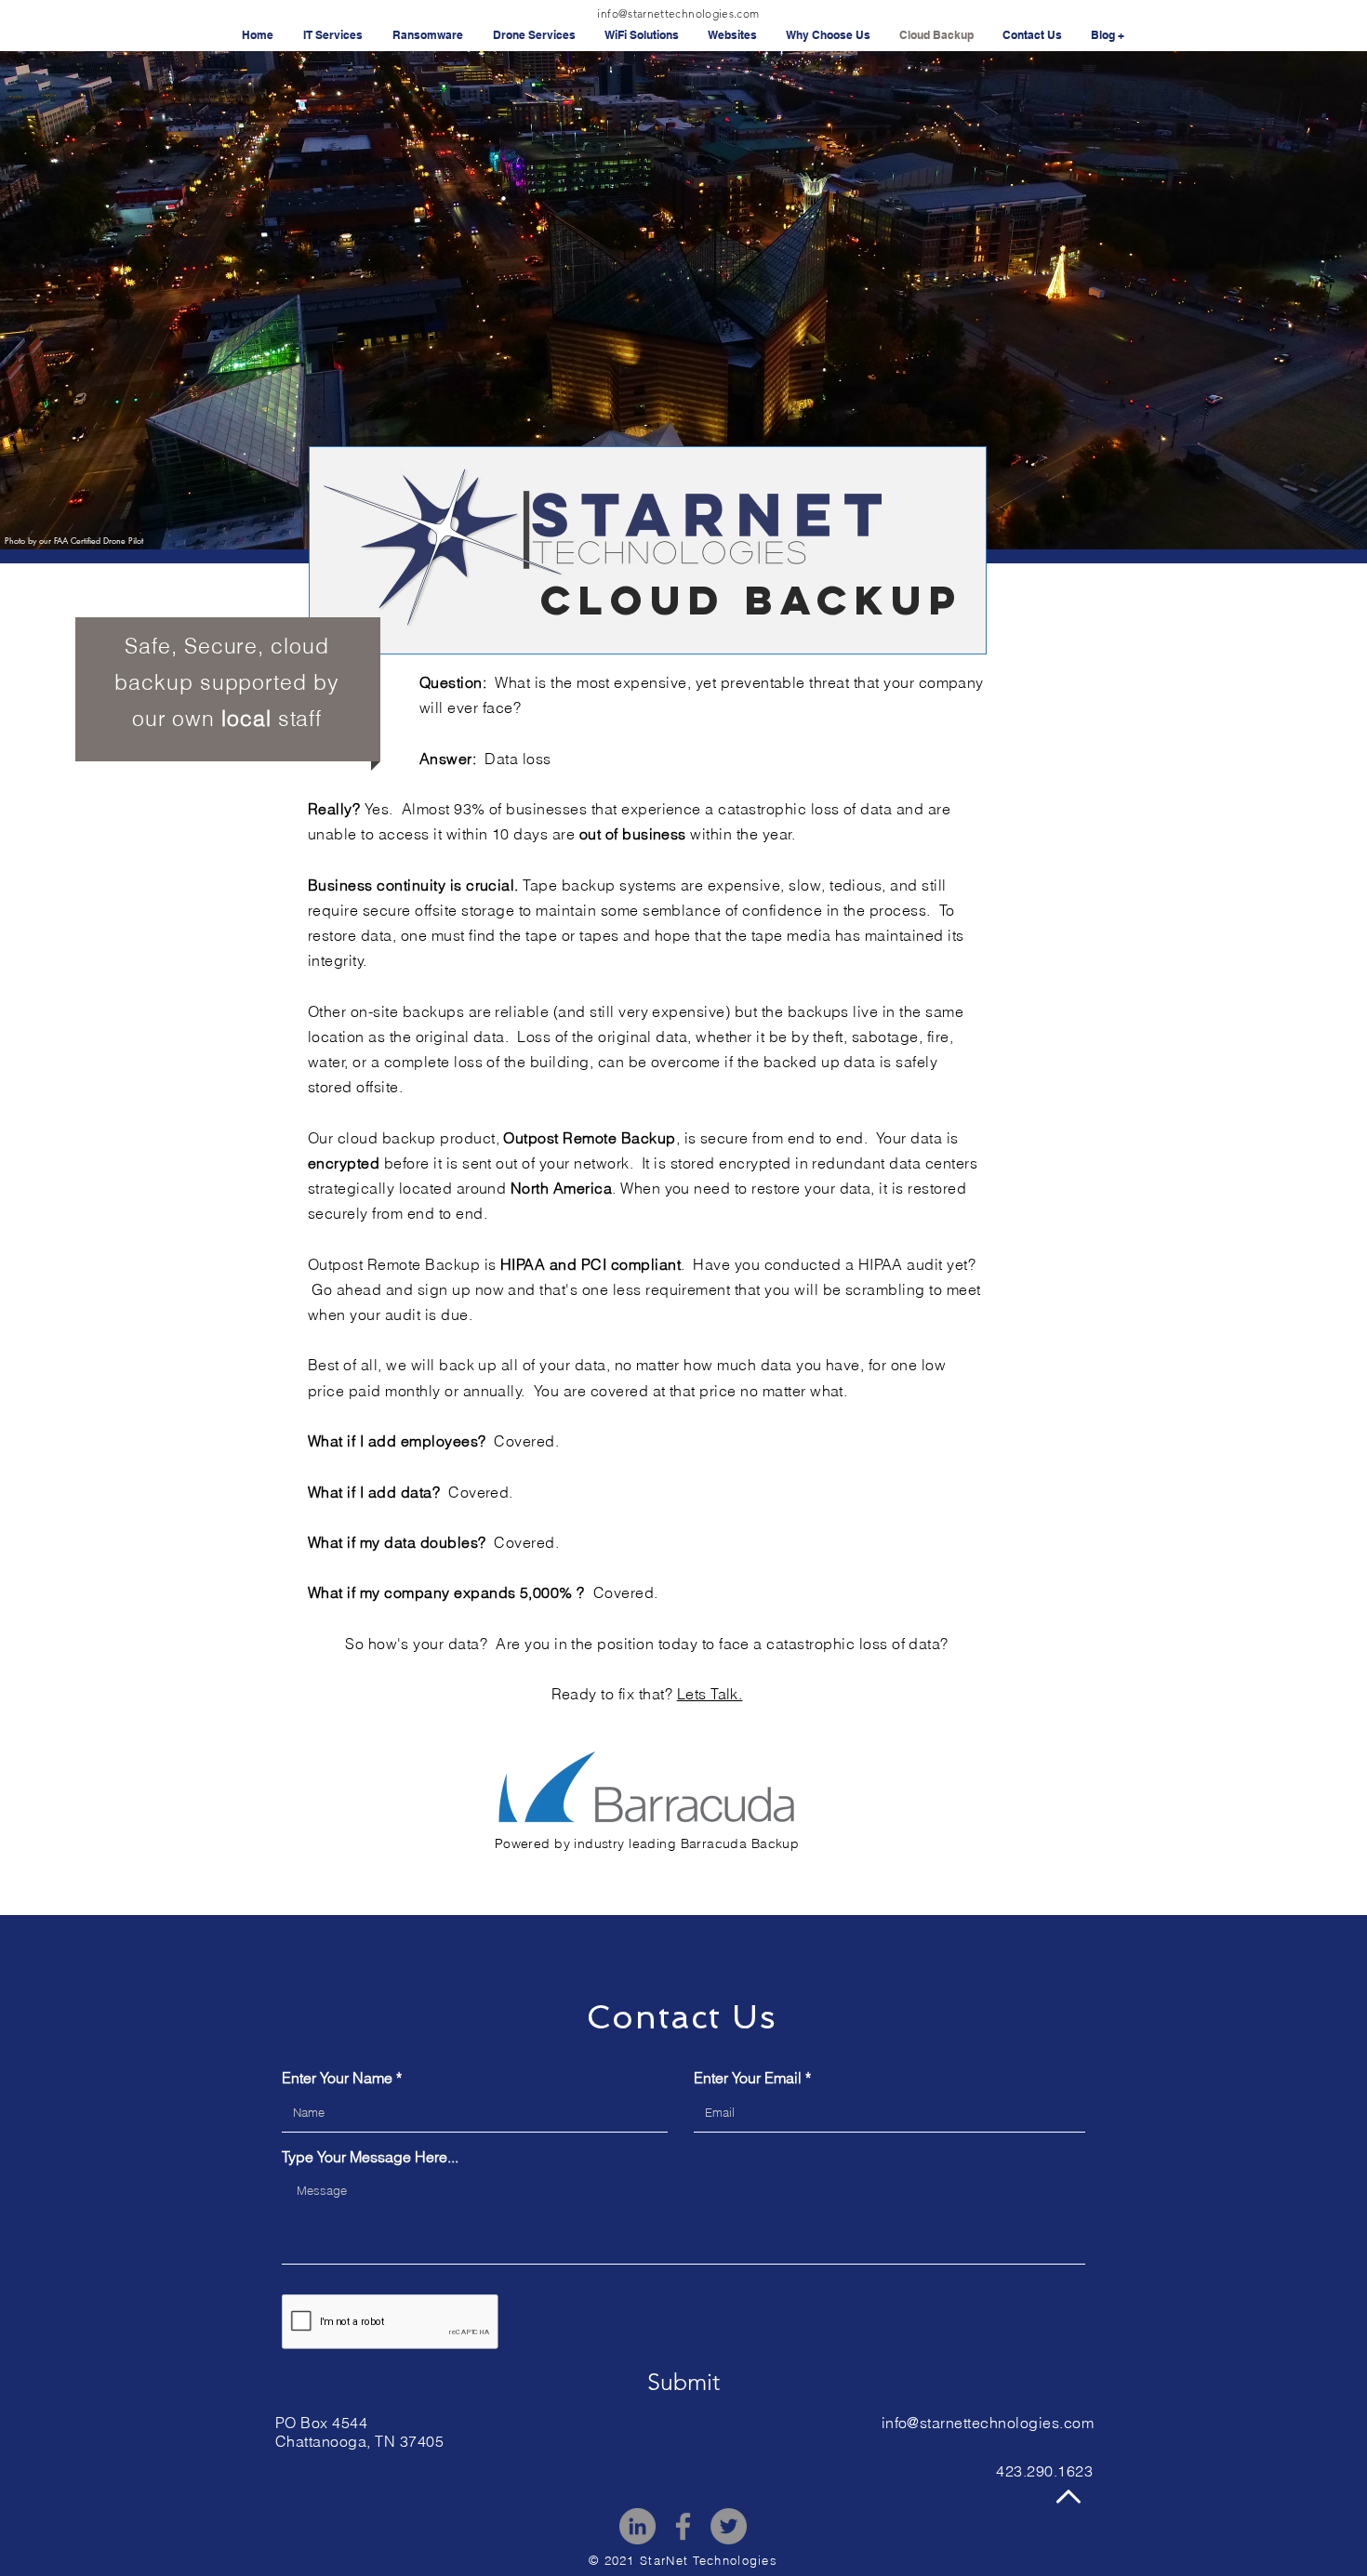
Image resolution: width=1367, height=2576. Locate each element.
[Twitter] (729, 2526)
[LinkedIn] (637, 2526)
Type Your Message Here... (370, 2157)
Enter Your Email (748, 2078)
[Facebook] (683, 2526)
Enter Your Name (337, 2078)
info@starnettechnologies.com (678, 13)
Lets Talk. (710, 1694)
